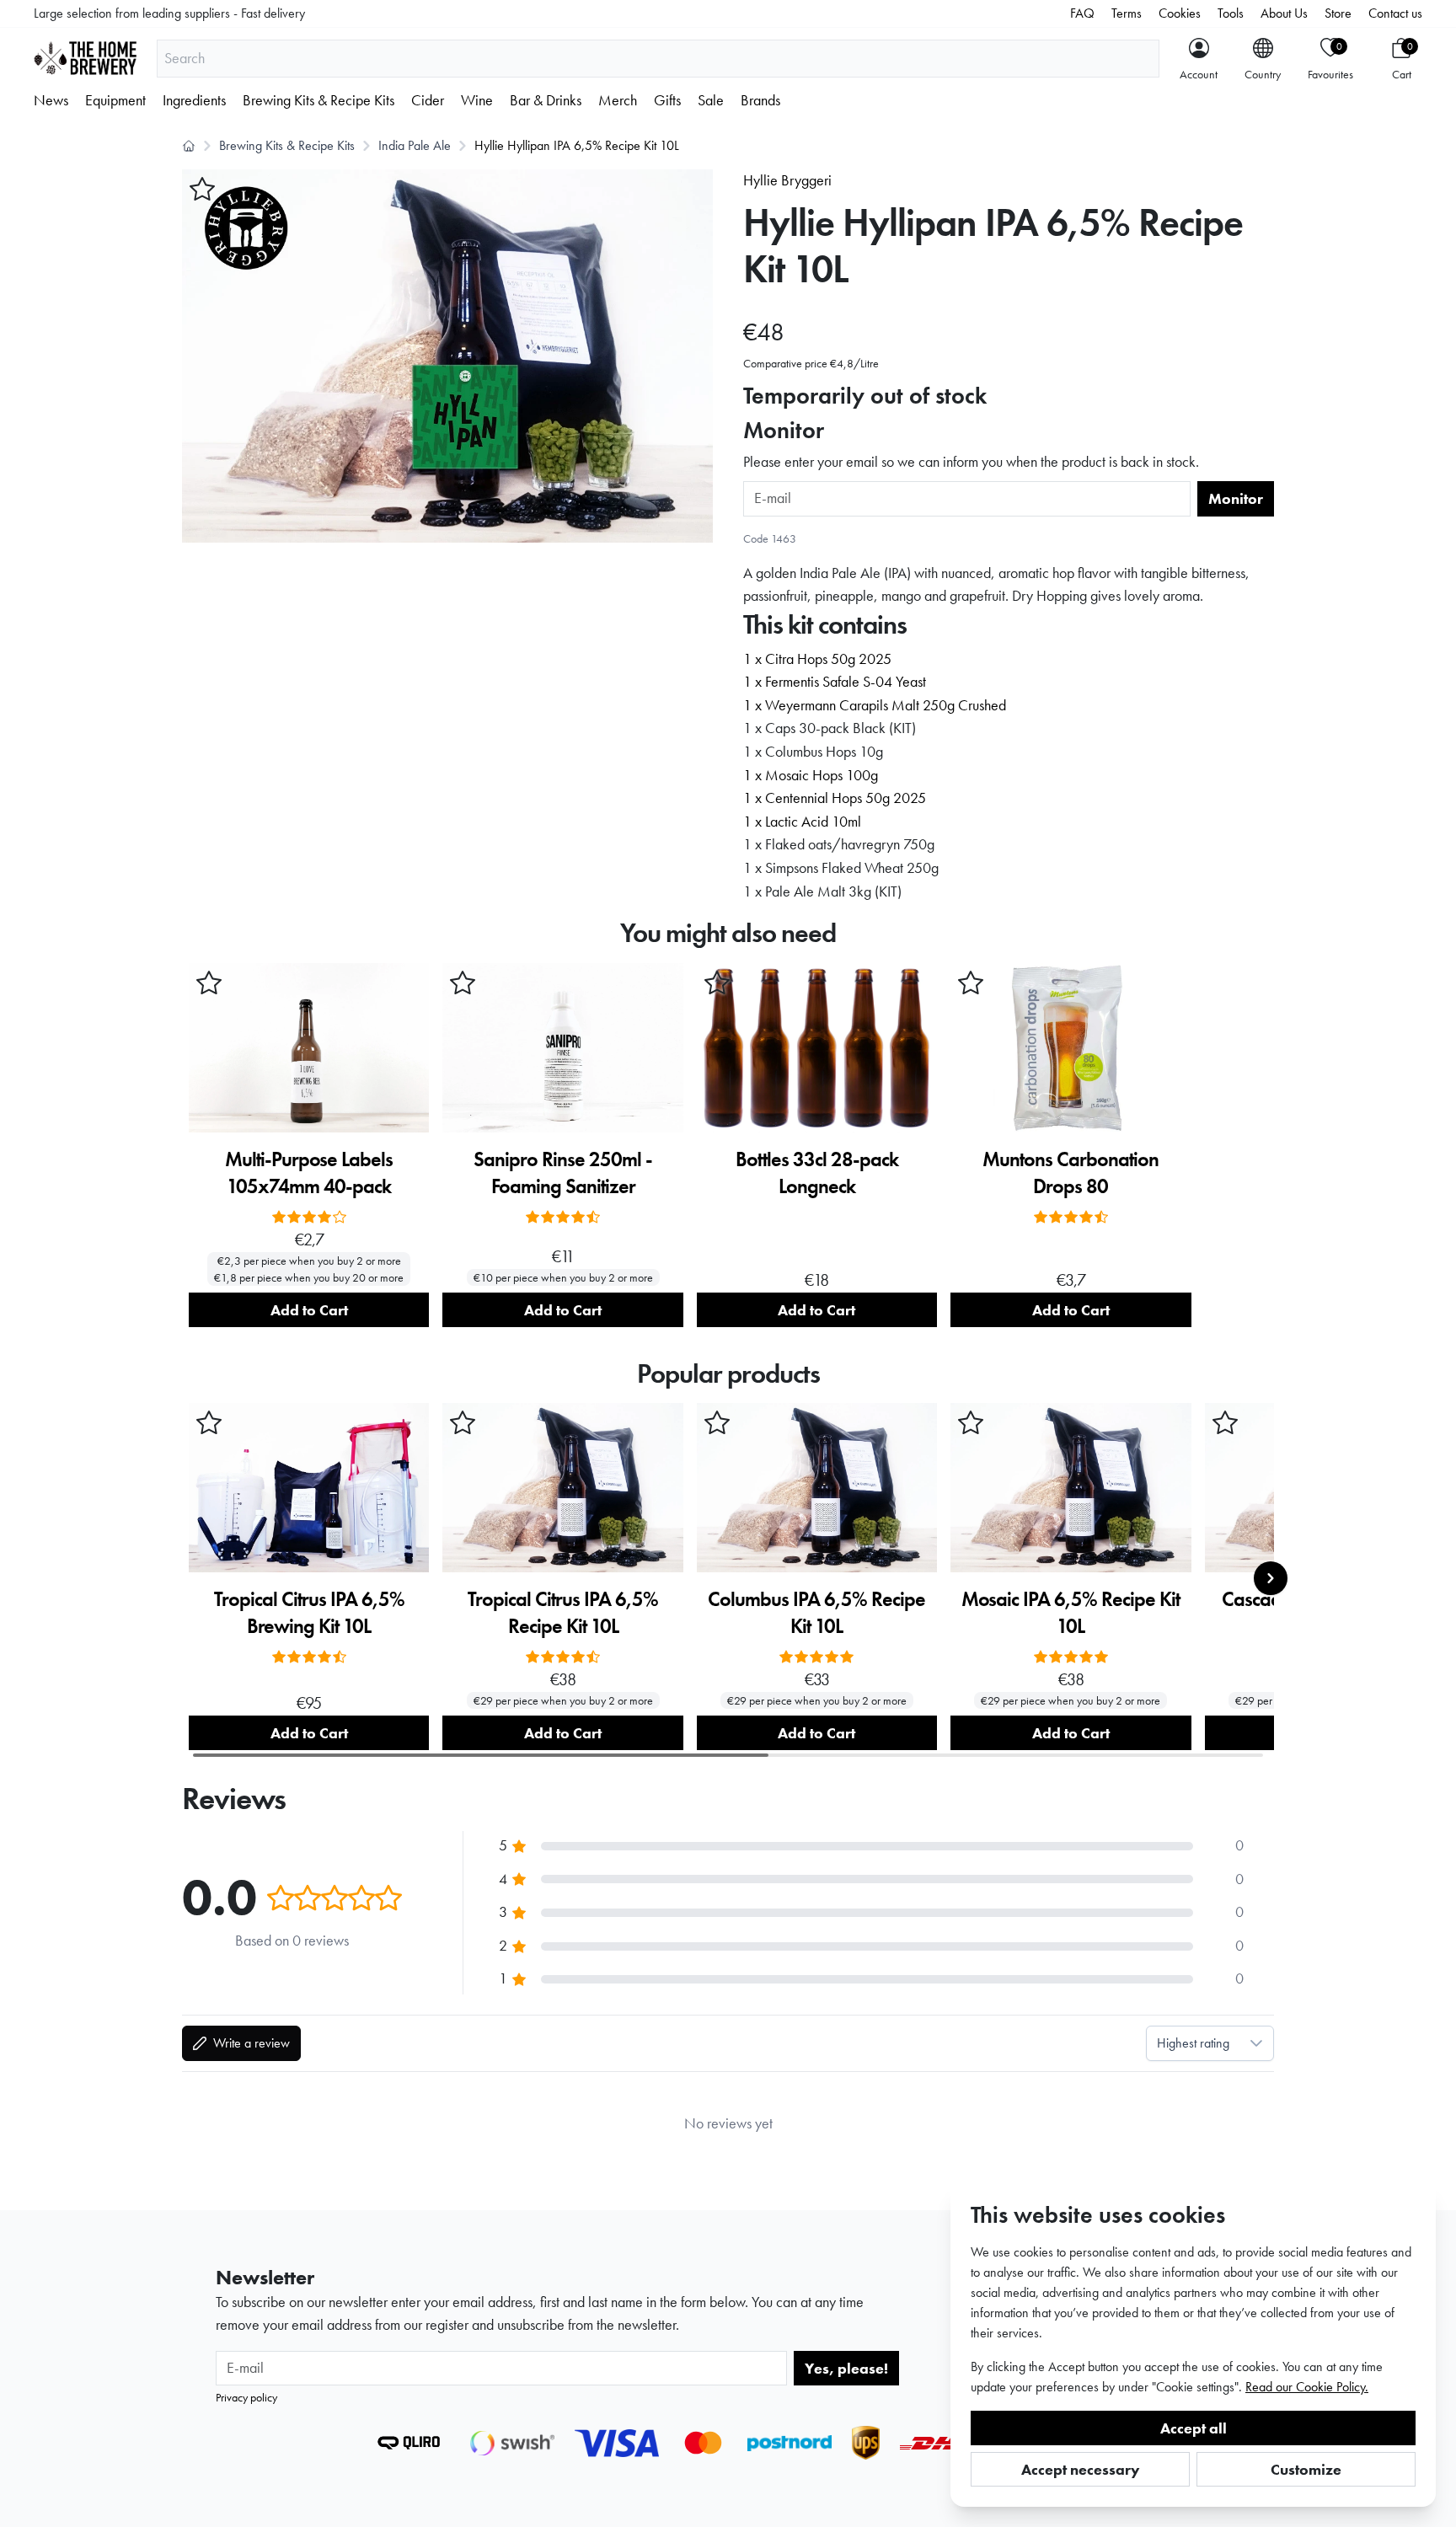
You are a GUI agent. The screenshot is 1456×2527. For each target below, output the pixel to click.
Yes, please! (846, 2368)
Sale (711, 100)
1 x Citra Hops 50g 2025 (817, 659)
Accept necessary (1081, 2469)
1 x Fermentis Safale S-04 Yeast (835, 682)
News (51, 100)
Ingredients (194, 100)
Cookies (1180, 13)
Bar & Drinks (546, 100)
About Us (1284, 13)
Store (1338, 13)
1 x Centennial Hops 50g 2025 (835, 798)
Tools (1231, 13)
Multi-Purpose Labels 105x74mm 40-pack (309, 1172)
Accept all (1194, 2428)
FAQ (1082, 13)
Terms (1127, 13)
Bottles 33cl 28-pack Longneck (817, 1172)
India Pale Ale (415, 145)
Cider (428, 100)
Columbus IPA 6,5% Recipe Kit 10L (816, 1612)
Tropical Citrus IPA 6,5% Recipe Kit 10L (563, 1612)
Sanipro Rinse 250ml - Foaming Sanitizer (563, 1172)
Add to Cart (309, 1310)
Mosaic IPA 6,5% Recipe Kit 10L (1071, 1612)
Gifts (667, 100)
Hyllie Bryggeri (787, 180)
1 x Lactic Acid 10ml (802, 822)
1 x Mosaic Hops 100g (811, 775)
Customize (1306, 2469)
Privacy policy (246, 2397)
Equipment (115, 100)
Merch (618, 100)
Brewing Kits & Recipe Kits (318, 100)
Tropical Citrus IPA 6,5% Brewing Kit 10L (309, 1612)
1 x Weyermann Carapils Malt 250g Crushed (875, 705)
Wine (477, 100)
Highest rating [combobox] (1193, 2043)
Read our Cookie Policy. (1307, 2387)
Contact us (1395, 13)
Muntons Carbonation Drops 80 (1071, 1172)
